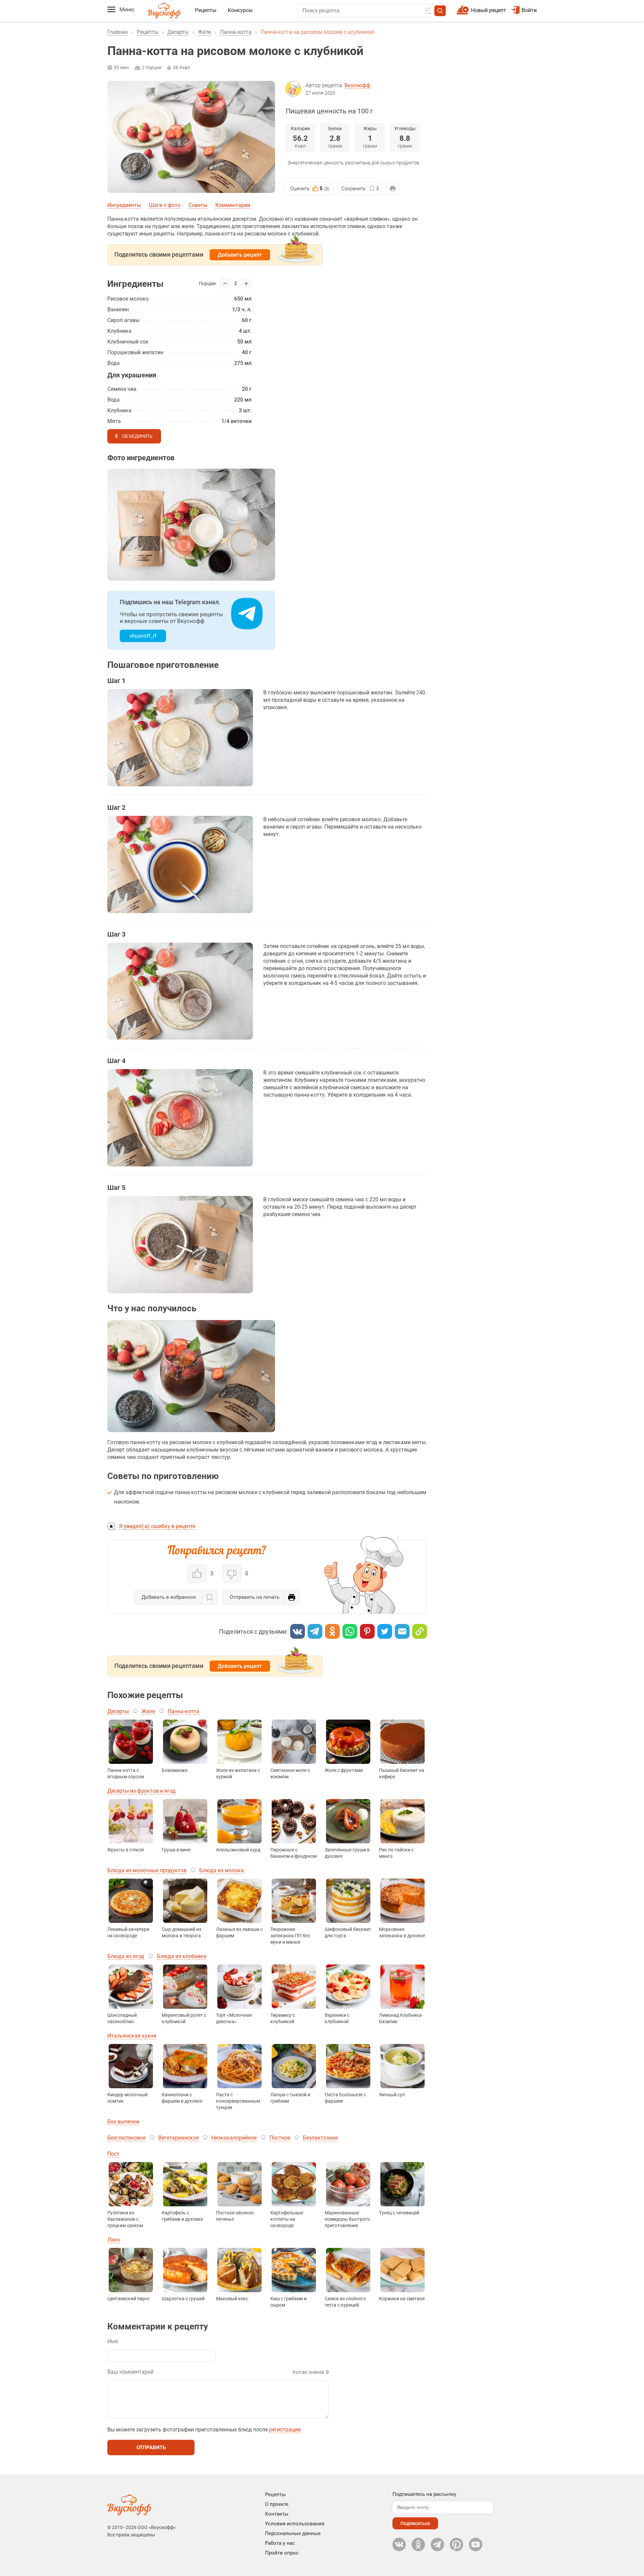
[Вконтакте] (298, 1631)
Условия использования (295, 2524)
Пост (113, 2154)
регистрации (285, 2430)
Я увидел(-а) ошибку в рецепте (157, 1526)
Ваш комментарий (130, 2372)
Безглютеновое (126, 2138)
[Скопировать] (420, 1631)
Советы (198, 205)
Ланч (114, 2240)
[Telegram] (315, 1631)
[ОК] (332, 1631)
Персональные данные (293, 2533)
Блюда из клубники (182, 1956)
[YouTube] (476, 2544)
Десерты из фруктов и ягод (142, 1791)
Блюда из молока (222, 1870)
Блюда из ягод (126, 1956)
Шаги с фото (165, 205)
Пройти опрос (282, 2553)
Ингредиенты (124, 205)
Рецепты (206, 10)
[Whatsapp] (350, 1631)
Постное (280, 2138)
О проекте (277, 2504)
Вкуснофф (357, 85)
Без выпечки (123, 2122)
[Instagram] (457, 2544)
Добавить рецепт (240, 255)
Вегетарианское (178, 2138)
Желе (204, 32)
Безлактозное (320, 2138)
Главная (118, 32)
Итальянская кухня (132, 2036)
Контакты (277, 2514)
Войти (529, 10)
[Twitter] (385, 1631)
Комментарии (233, 205)
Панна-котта (236, 32)
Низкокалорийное (234, 2138)
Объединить (137, 436)
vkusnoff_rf (143, 636)
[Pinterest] (367, 1631)
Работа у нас (280, 2543)
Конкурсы (240, 10)
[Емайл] (402, 1631)
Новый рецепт (489, 10)
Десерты (178, 32)
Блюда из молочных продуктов (147, 1870)
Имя (113, 2341)
